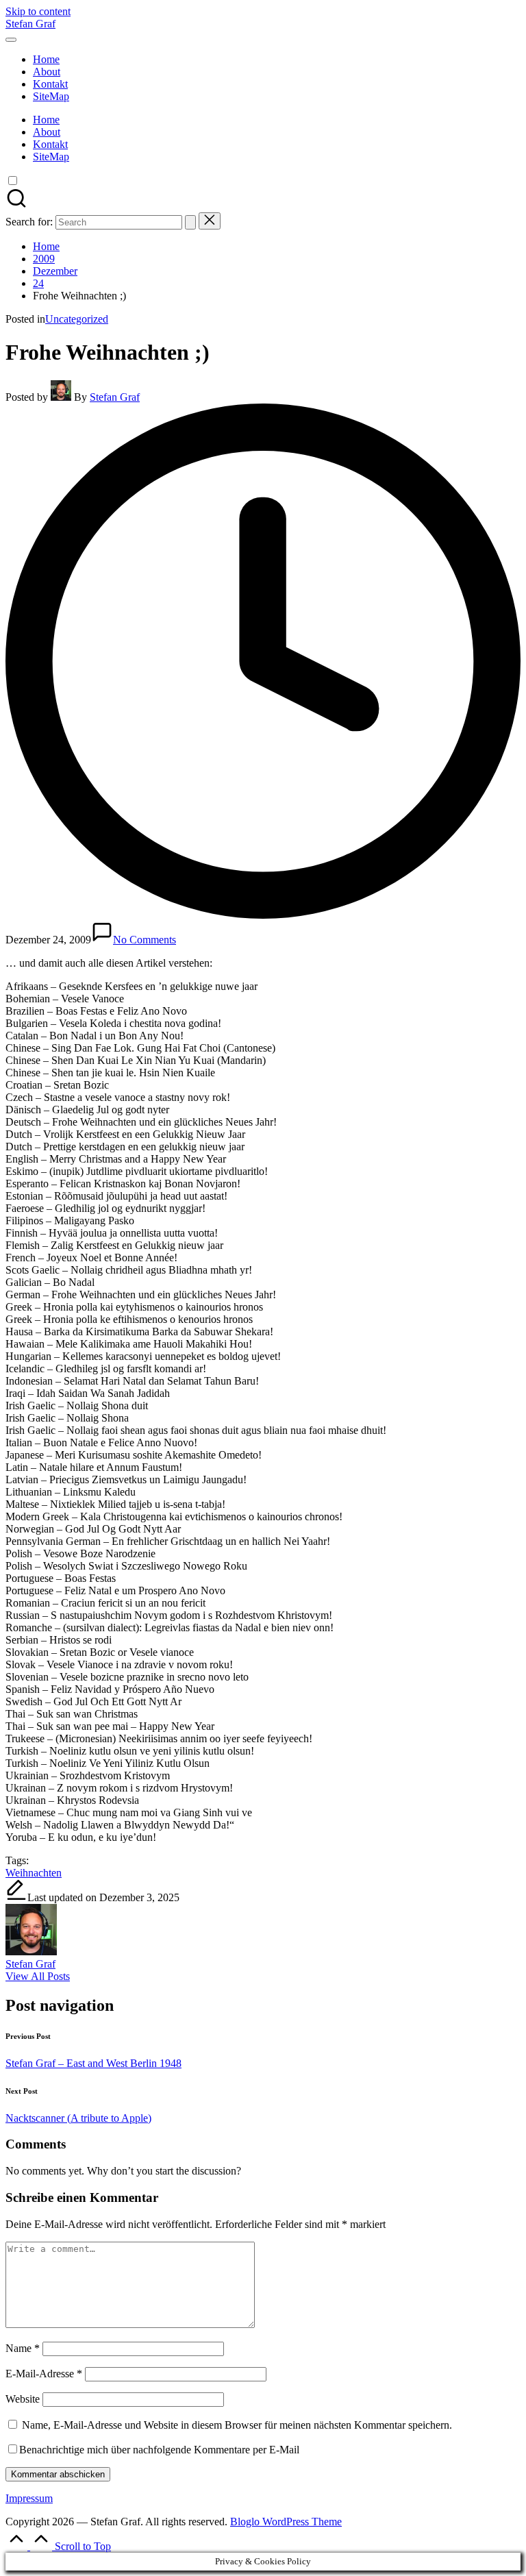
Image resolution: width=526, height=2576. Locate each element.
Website (23, 2399)
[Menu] (11, 40)
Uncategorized (77, 319)
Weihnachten (34, 1873)
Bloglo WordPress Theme (286, 2522)
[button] (190, 222)
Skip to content (38, 11)
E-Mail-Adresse (44, 2374)
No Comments (145, 940)
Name (23, 2348)
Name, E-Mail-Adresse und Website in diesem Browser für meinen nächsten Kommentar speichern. (237, 2425)
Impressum (29, 2498)
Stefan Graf (30, 24)
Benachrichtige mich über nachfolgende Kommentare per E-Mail (159, 2450)
